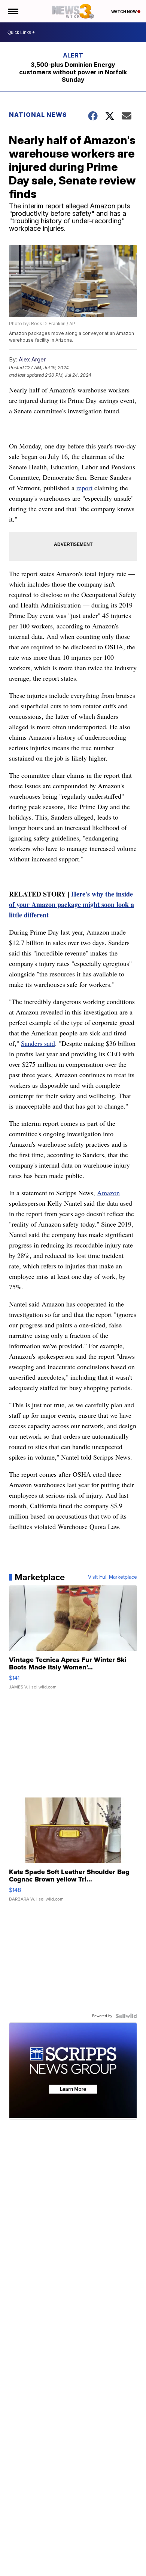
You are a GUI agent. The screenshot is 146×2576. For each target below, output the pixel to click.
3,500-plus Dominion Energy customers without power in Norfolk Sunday (73, 72)
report (84, 488)
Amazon (108, 1193)
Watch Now (124, 12)
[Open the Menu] (13, 11)
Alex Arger (32, 359)
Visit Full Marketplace (112, 1577)
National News (38, 115)
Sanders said (38, 1043)
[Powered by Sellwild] (126, 2016)
